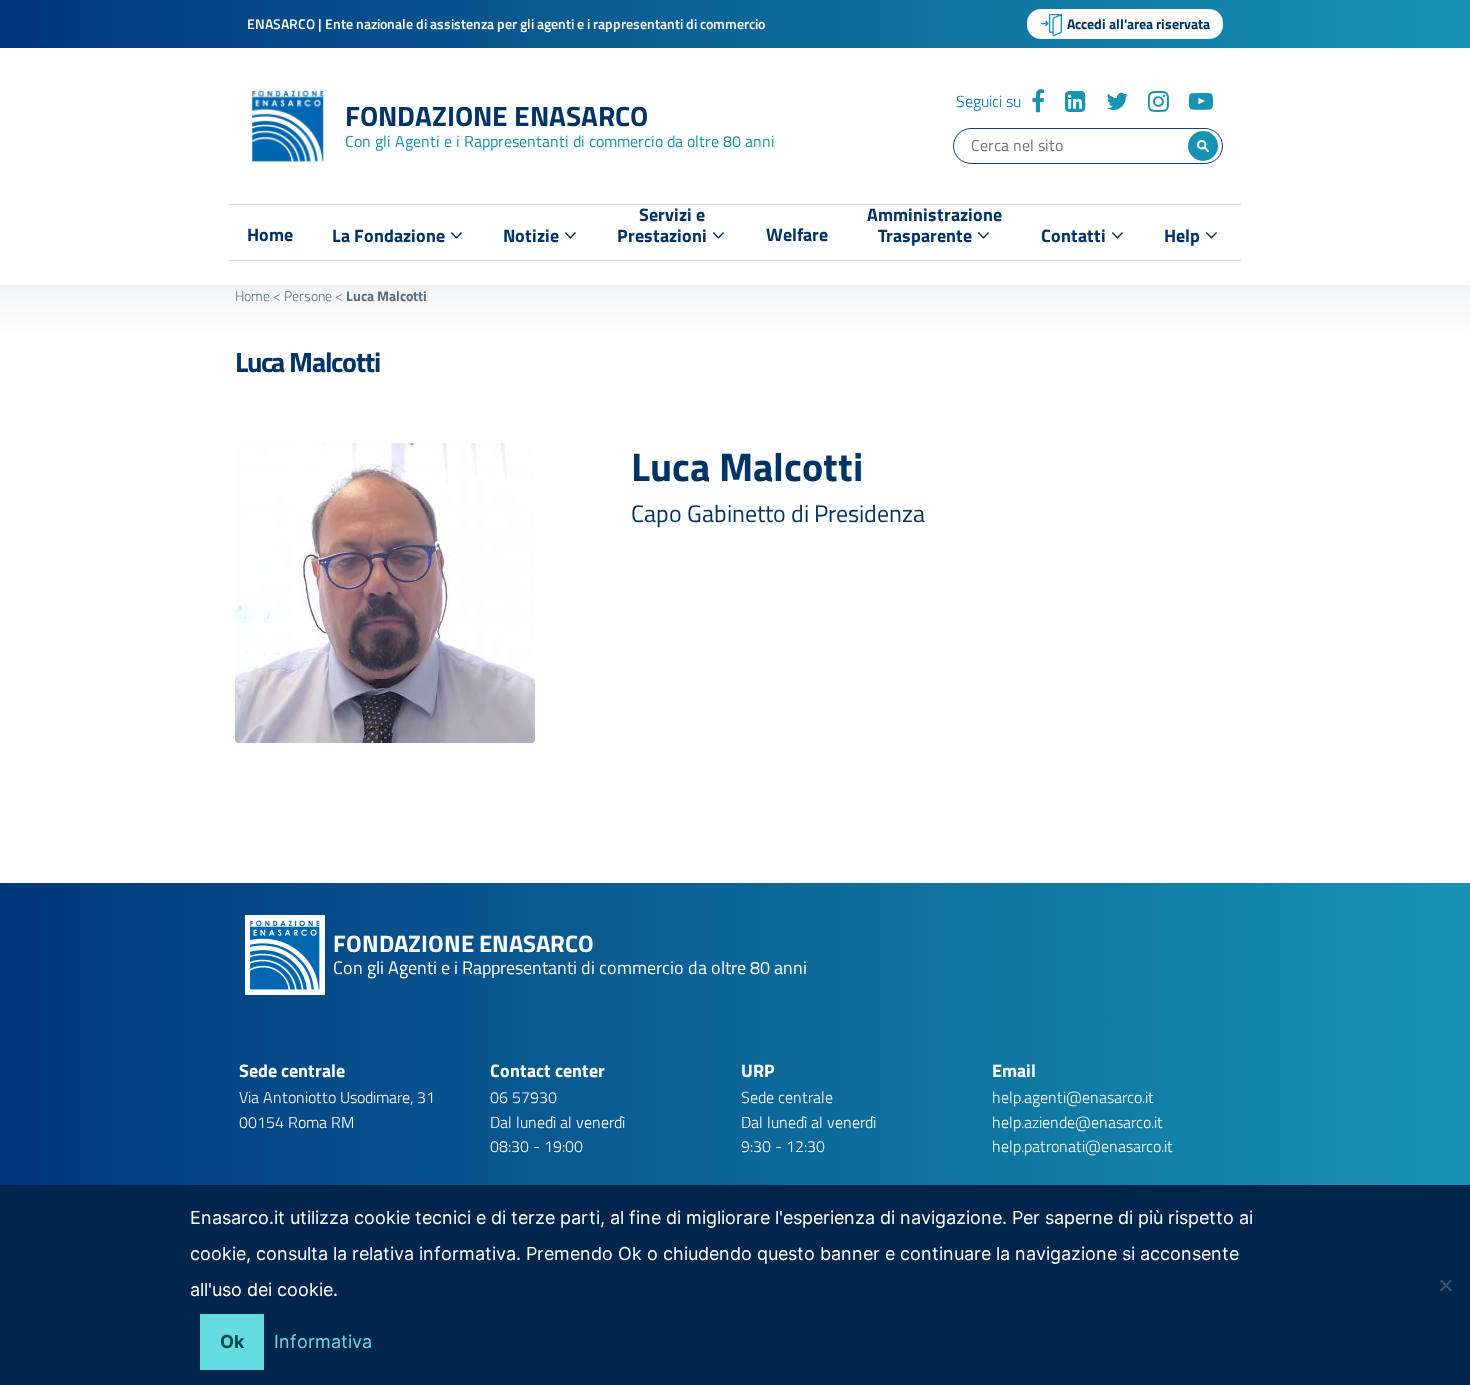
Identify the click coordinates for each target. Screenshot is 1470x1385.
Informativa (323, 1341)
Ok (232, 1341)
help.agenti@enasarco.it (1073, 1097)
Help (1184, 235)
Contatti (1075, 235)
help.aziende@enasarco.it (1077, 1122)
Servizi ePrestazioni (664, 229)
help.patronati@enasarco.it (1082, 1146)
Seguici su (988, 101)
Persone (308, 295)
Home (270, 235)
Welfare (797, 235)
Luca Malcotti (307, 361)
